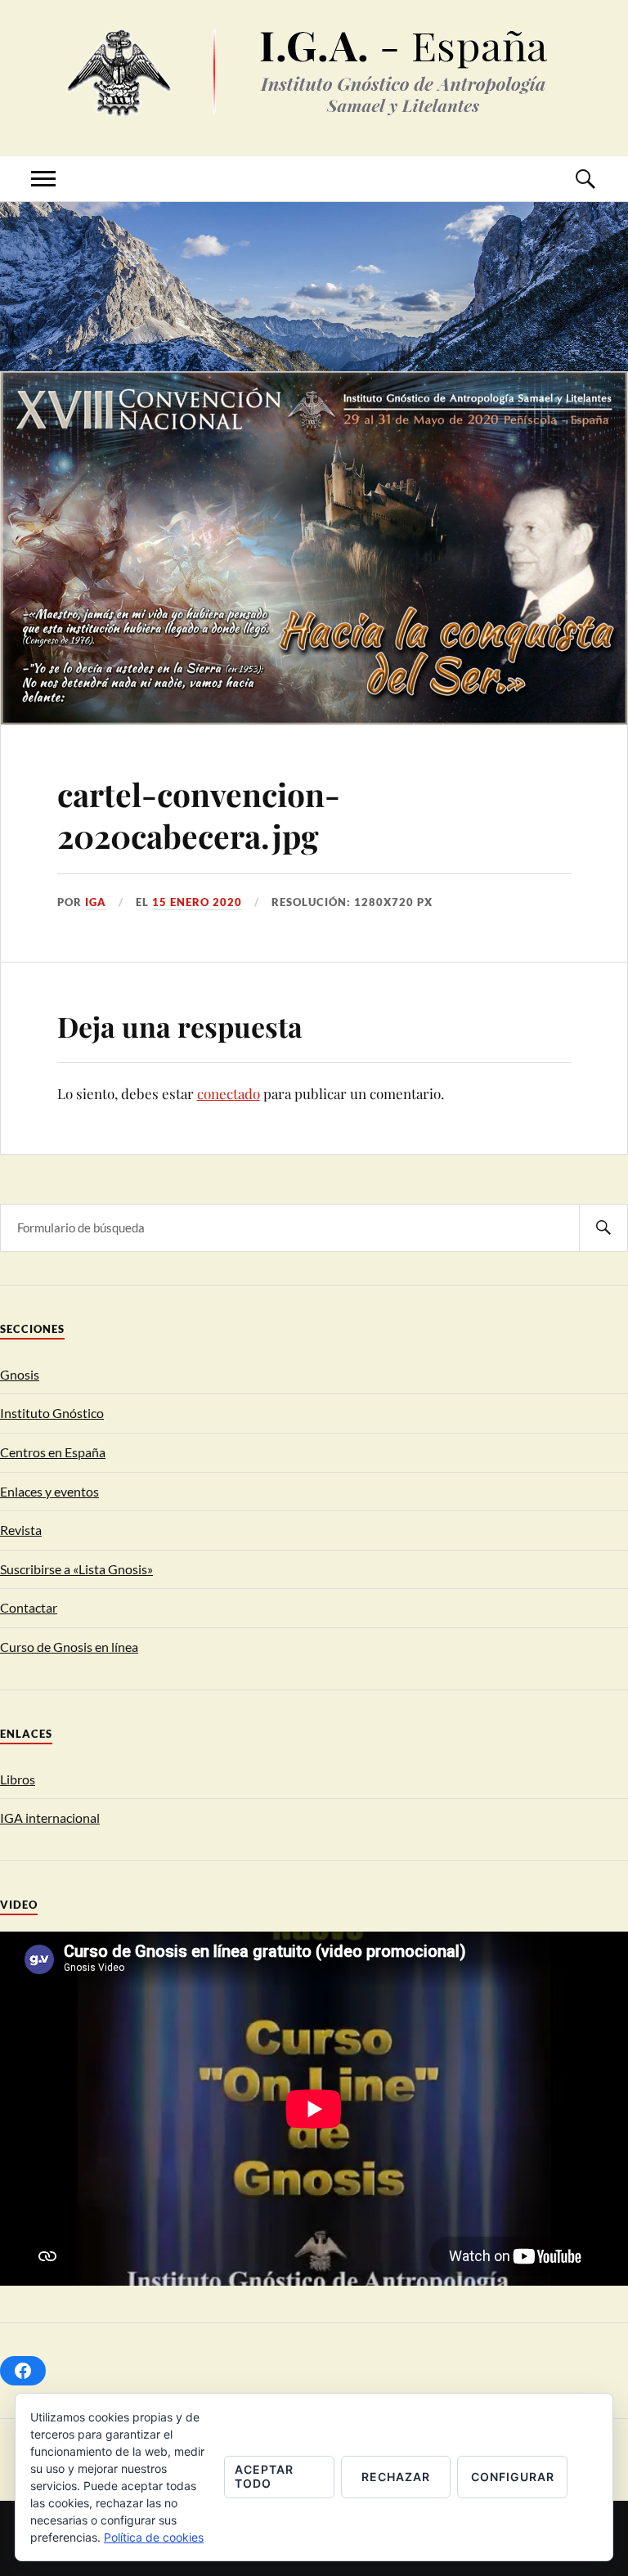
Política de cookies (154, 2537)
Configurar (513, 2477)
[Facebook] (23, 2371)
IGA (96, 902)
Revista (21, 1530)
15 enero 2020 (197, 902)
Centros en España (53, 1452)
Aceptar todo (264, 2476)
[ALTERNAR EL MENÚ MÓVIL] (43, 179)
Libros (18, 1779)
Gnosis (20, 1374)
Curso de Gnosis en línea (69, 1647)
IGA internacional (50, 1818)
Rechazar (396, 2477)
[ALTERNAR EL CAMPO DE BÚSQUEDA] (585, 179)
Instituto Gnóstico (52, 1413)
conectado (229, 1093)
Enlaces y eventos (49, 1491)
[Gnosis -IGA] (314, 103)
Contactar (29, 1607)
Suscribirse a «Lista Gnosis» (76, 1569)
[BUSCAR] (603, 1228)
